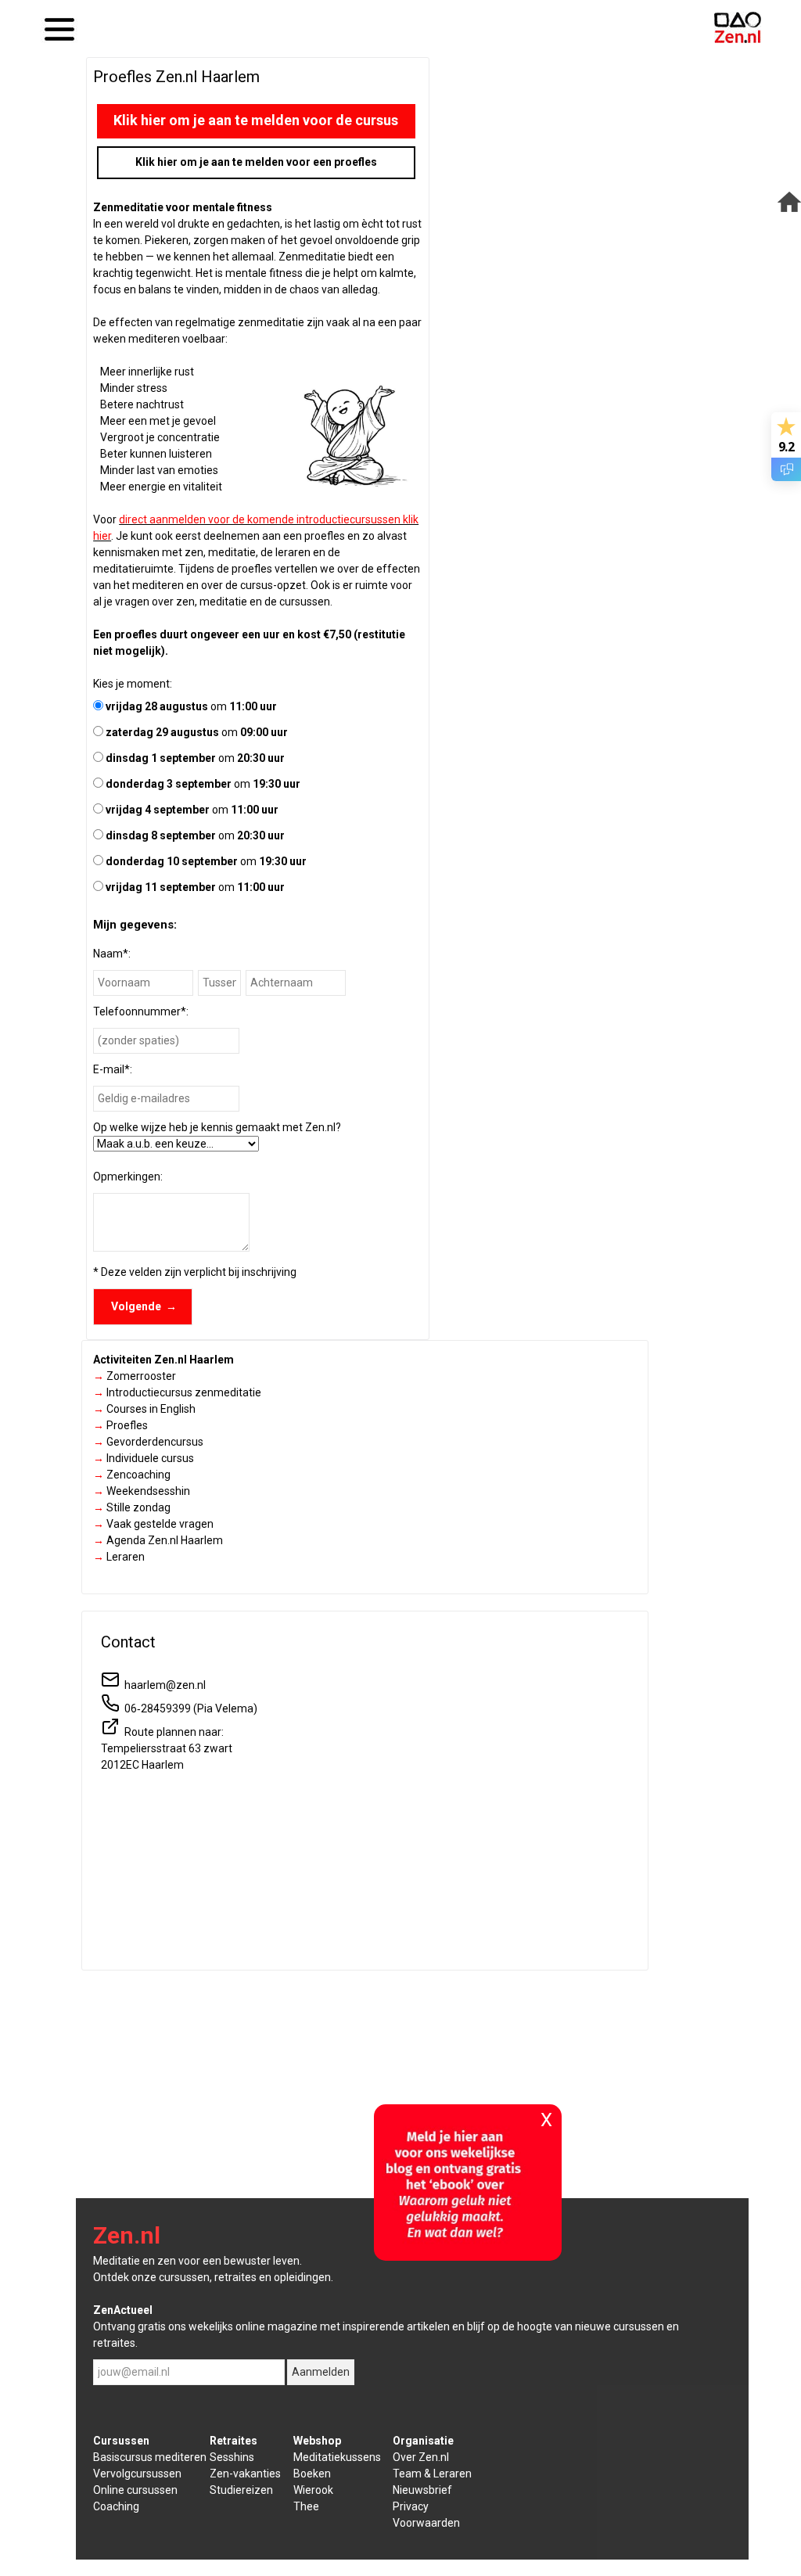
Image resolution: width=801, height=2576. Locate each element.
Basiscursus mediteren (150, 2457)
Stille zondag (132, 1507)
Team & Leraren (432, 2474)
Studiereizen (241, 2490)
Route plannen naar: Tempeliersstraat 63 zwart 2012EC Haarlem (167, 1748)
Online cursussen (135, 2490)
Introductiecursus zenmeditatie (177, 1392)
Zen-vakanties (245, 2474)
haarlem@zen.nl (163, 1685)
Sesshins (232, 2457)
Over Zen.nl (421, 2457)
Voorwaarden (426, 2523)
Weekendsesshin (142, 1491)
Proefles (120, 1425)
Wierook (313, 2490)
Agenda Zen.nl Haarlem (158, 1540)
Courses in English (144, 1409)
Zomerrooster (135, 1376)
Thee (306, 2506)
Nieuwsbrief (422, 2490)
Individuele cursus (144, 1458)
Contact (128, 1642)
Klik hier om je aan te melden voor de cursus (256, 120)
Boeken (312, 2474)
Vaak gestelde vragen (153, 1524)
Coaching (116, 2506)
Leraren (119, 1557)
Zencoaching (132, 1475)
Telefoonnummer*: (141, 1011)
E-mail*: (113, 1069)
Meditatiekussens (337, 2457)
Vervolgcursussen (137, 2474)
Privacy (411, 2506)
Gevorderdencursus (148, 1442)
